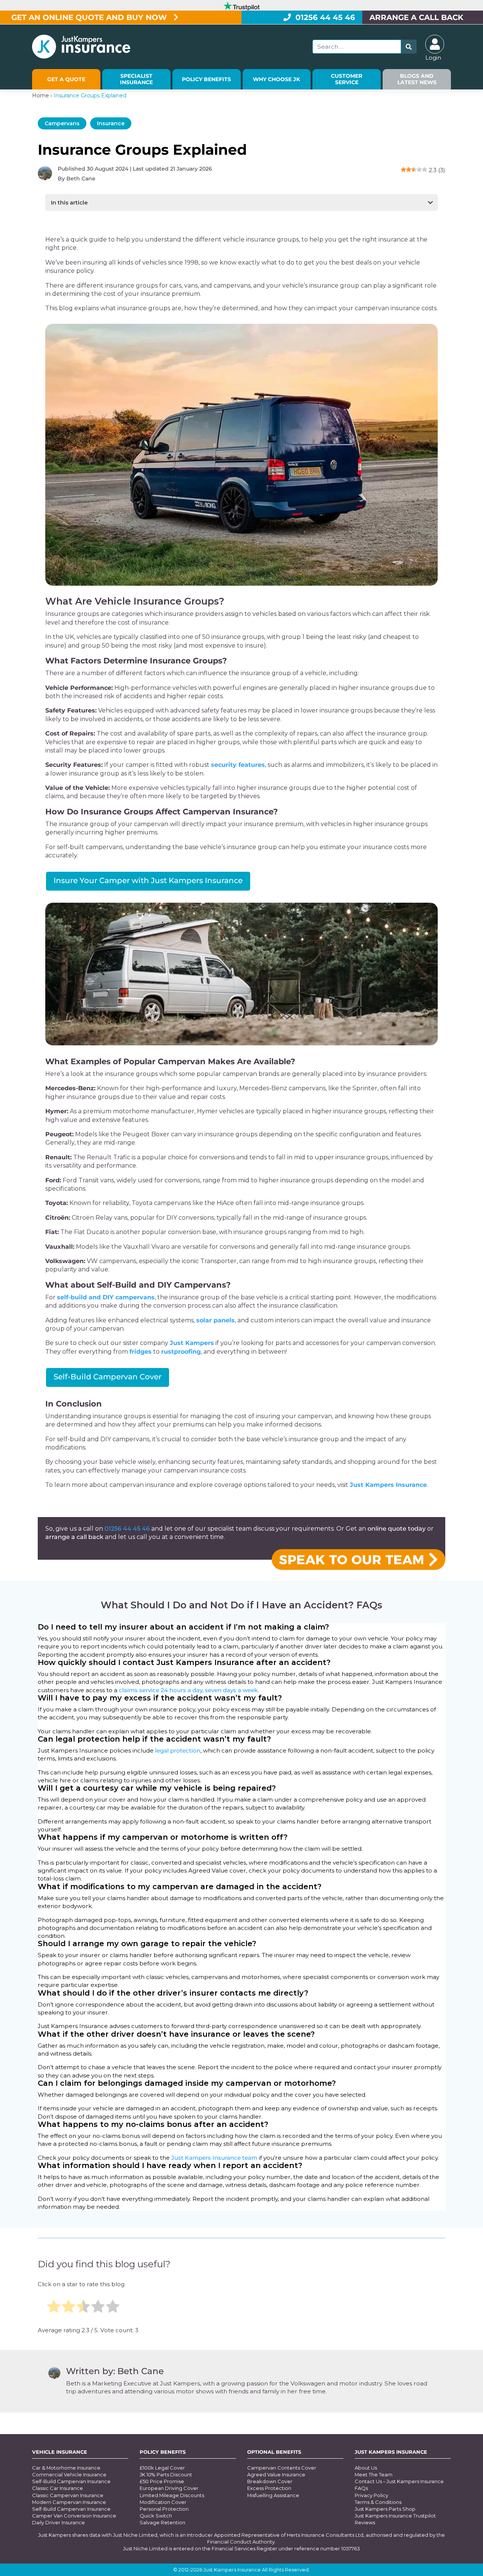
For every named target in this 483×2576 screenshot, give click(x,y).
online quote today (397, 1529)
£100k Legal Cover (162, 2468)
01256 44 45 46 (325, 17)
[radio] (54, 2307)
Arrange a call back (416, 17)
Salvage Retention (162, 2522)
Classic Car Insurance (58, 2488)
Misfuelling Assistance (273, 2495)
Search (409, 47)
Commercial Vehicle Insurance (69, 2474)
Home (41, 95)
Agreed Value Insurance (276, 2474)
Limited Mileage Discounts (172, 2495)
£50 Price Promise (162, 2481)
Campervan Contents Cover (282, 2468)
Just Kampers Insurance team (214, 2158)
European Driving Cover (169, 2488)
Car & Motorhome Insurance (66, 2468)
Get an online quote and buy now (90, 17)
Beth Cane (81, 179)
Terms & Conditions (378, 2502)
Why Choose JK (276, 79)
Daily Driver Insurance (58, 2522)
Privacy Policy (371, 2495)
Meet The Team (374, 2474)
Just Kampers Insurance (391, 2452)
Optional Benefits (274, 2452)
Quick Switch (156, 2516)
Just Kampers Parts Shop (385, 2509)
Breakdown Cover (270, 2481)
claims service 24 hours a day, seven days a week (188, 1690)
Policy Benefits (206, 79)
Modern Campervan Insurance (69, 2502)
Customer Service (347, 79)
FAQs (361, 2488)
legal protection (178, 1750)
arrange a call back (74, 1537)
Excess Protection (269, 2488)
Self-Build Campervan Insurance (71, 2481)
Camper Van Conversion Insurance (74, 2516)
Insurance (111, 123)
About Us (366, 2468)
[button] (241, 202)
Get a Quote (66, 79)
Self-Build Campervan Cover (108, 1377)
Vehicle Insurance (60, 2452)
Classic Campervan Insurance (68, 2495)
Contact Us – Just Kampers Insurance (399, 2481)
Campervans (62, 123)
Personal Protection (164, 2509)
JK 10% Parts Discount (166, 2474)
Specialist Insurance (136, 79)
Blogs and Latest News (417, 79)
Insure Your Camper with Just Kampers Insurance (148, 880)
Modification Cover (163, 2502)
